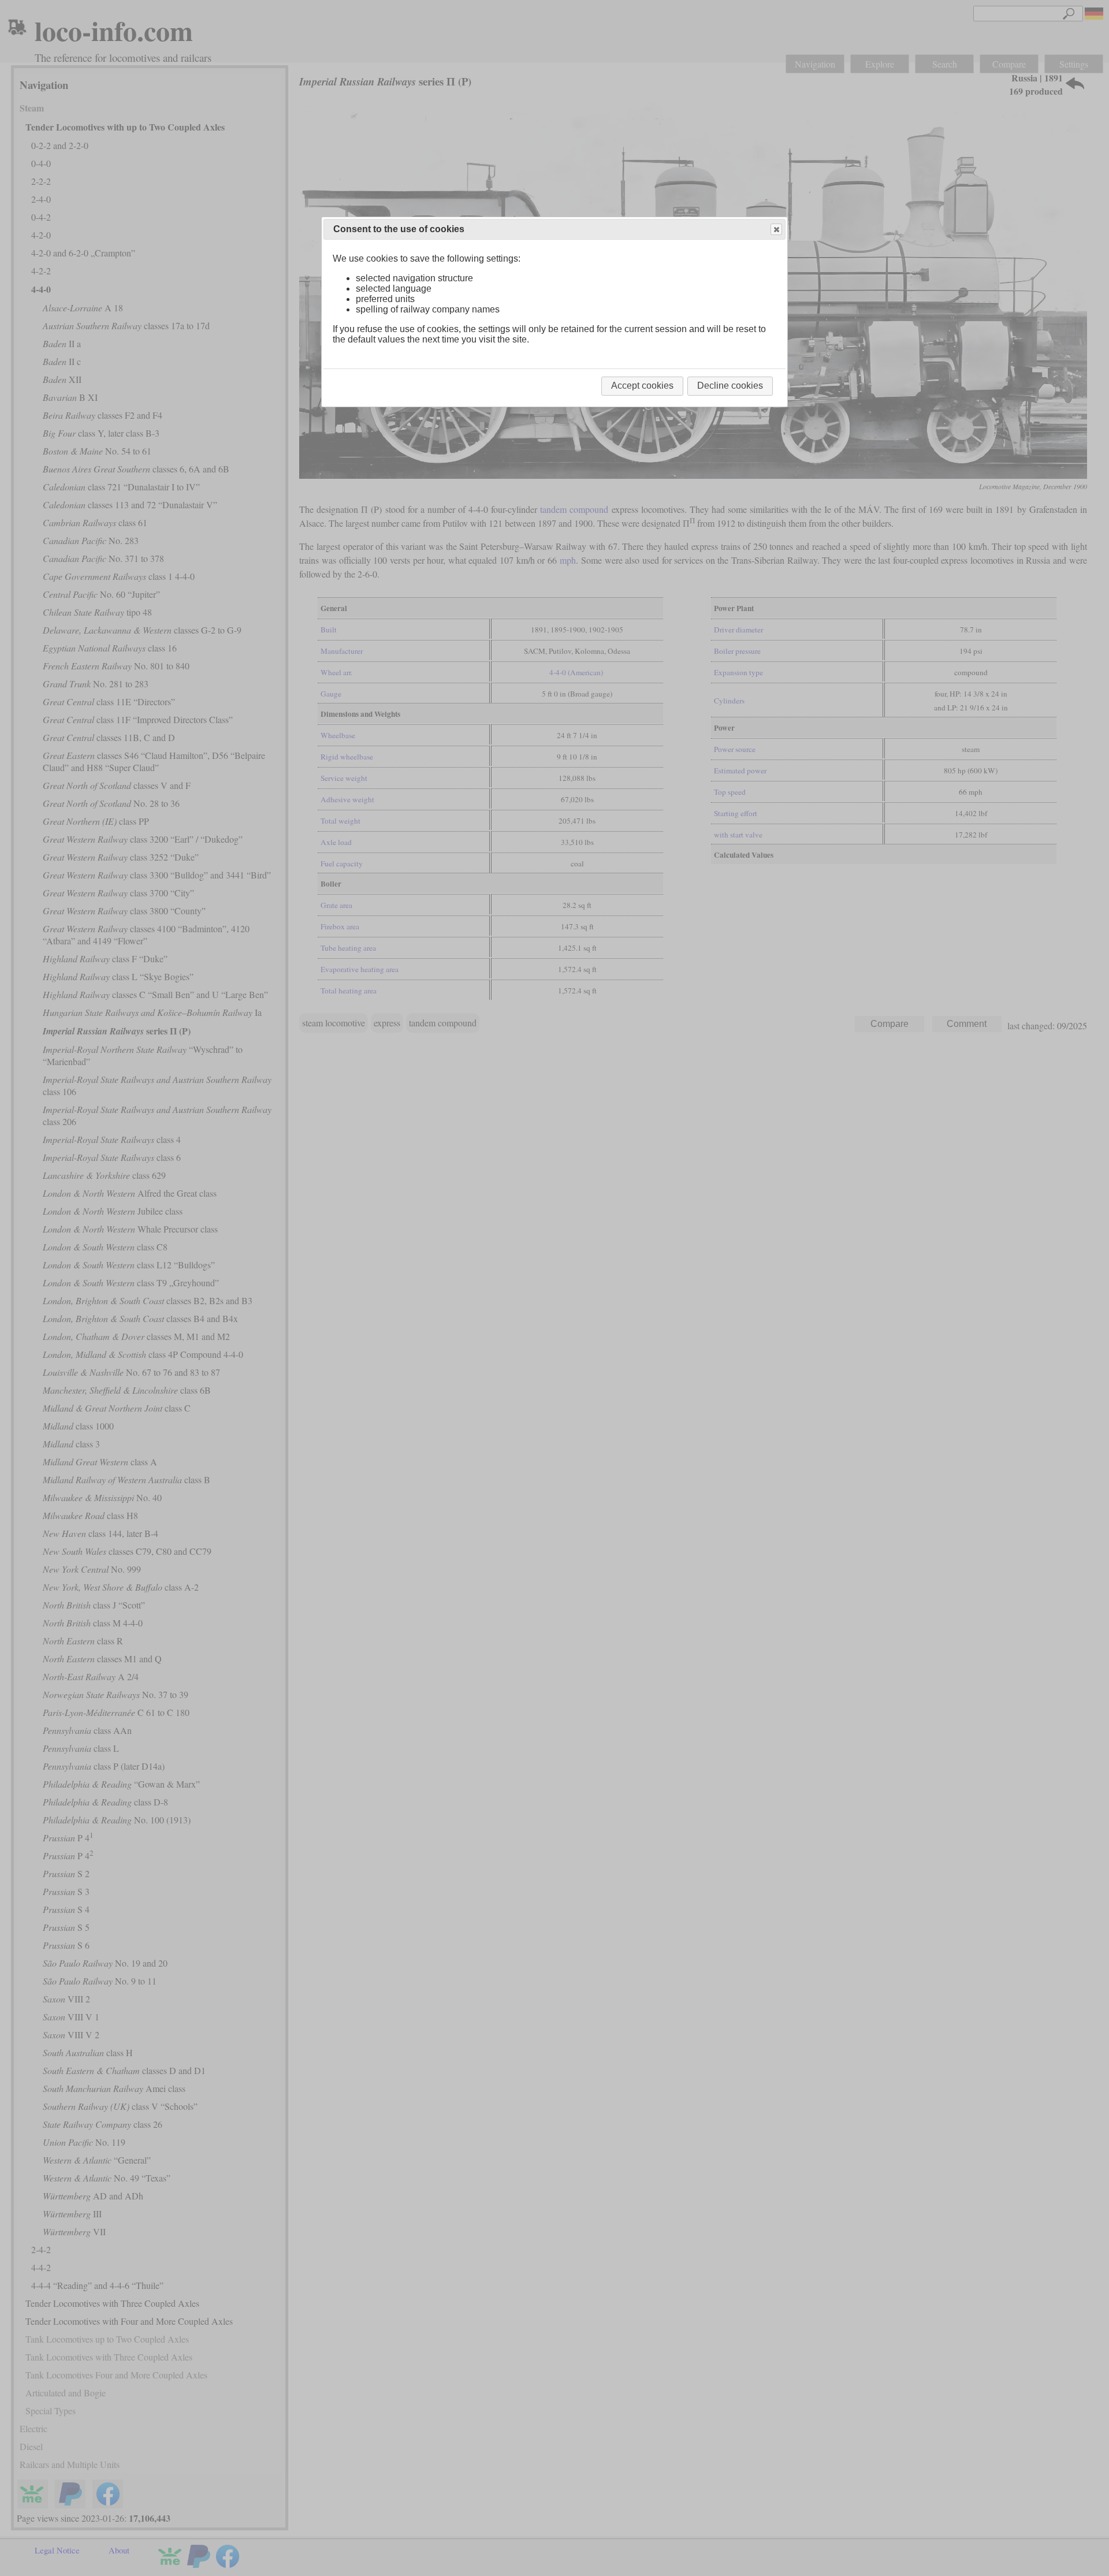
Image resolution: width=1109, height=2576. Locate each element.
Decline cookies (730, 386)
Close (776, 229)
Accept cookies (642, 386)
